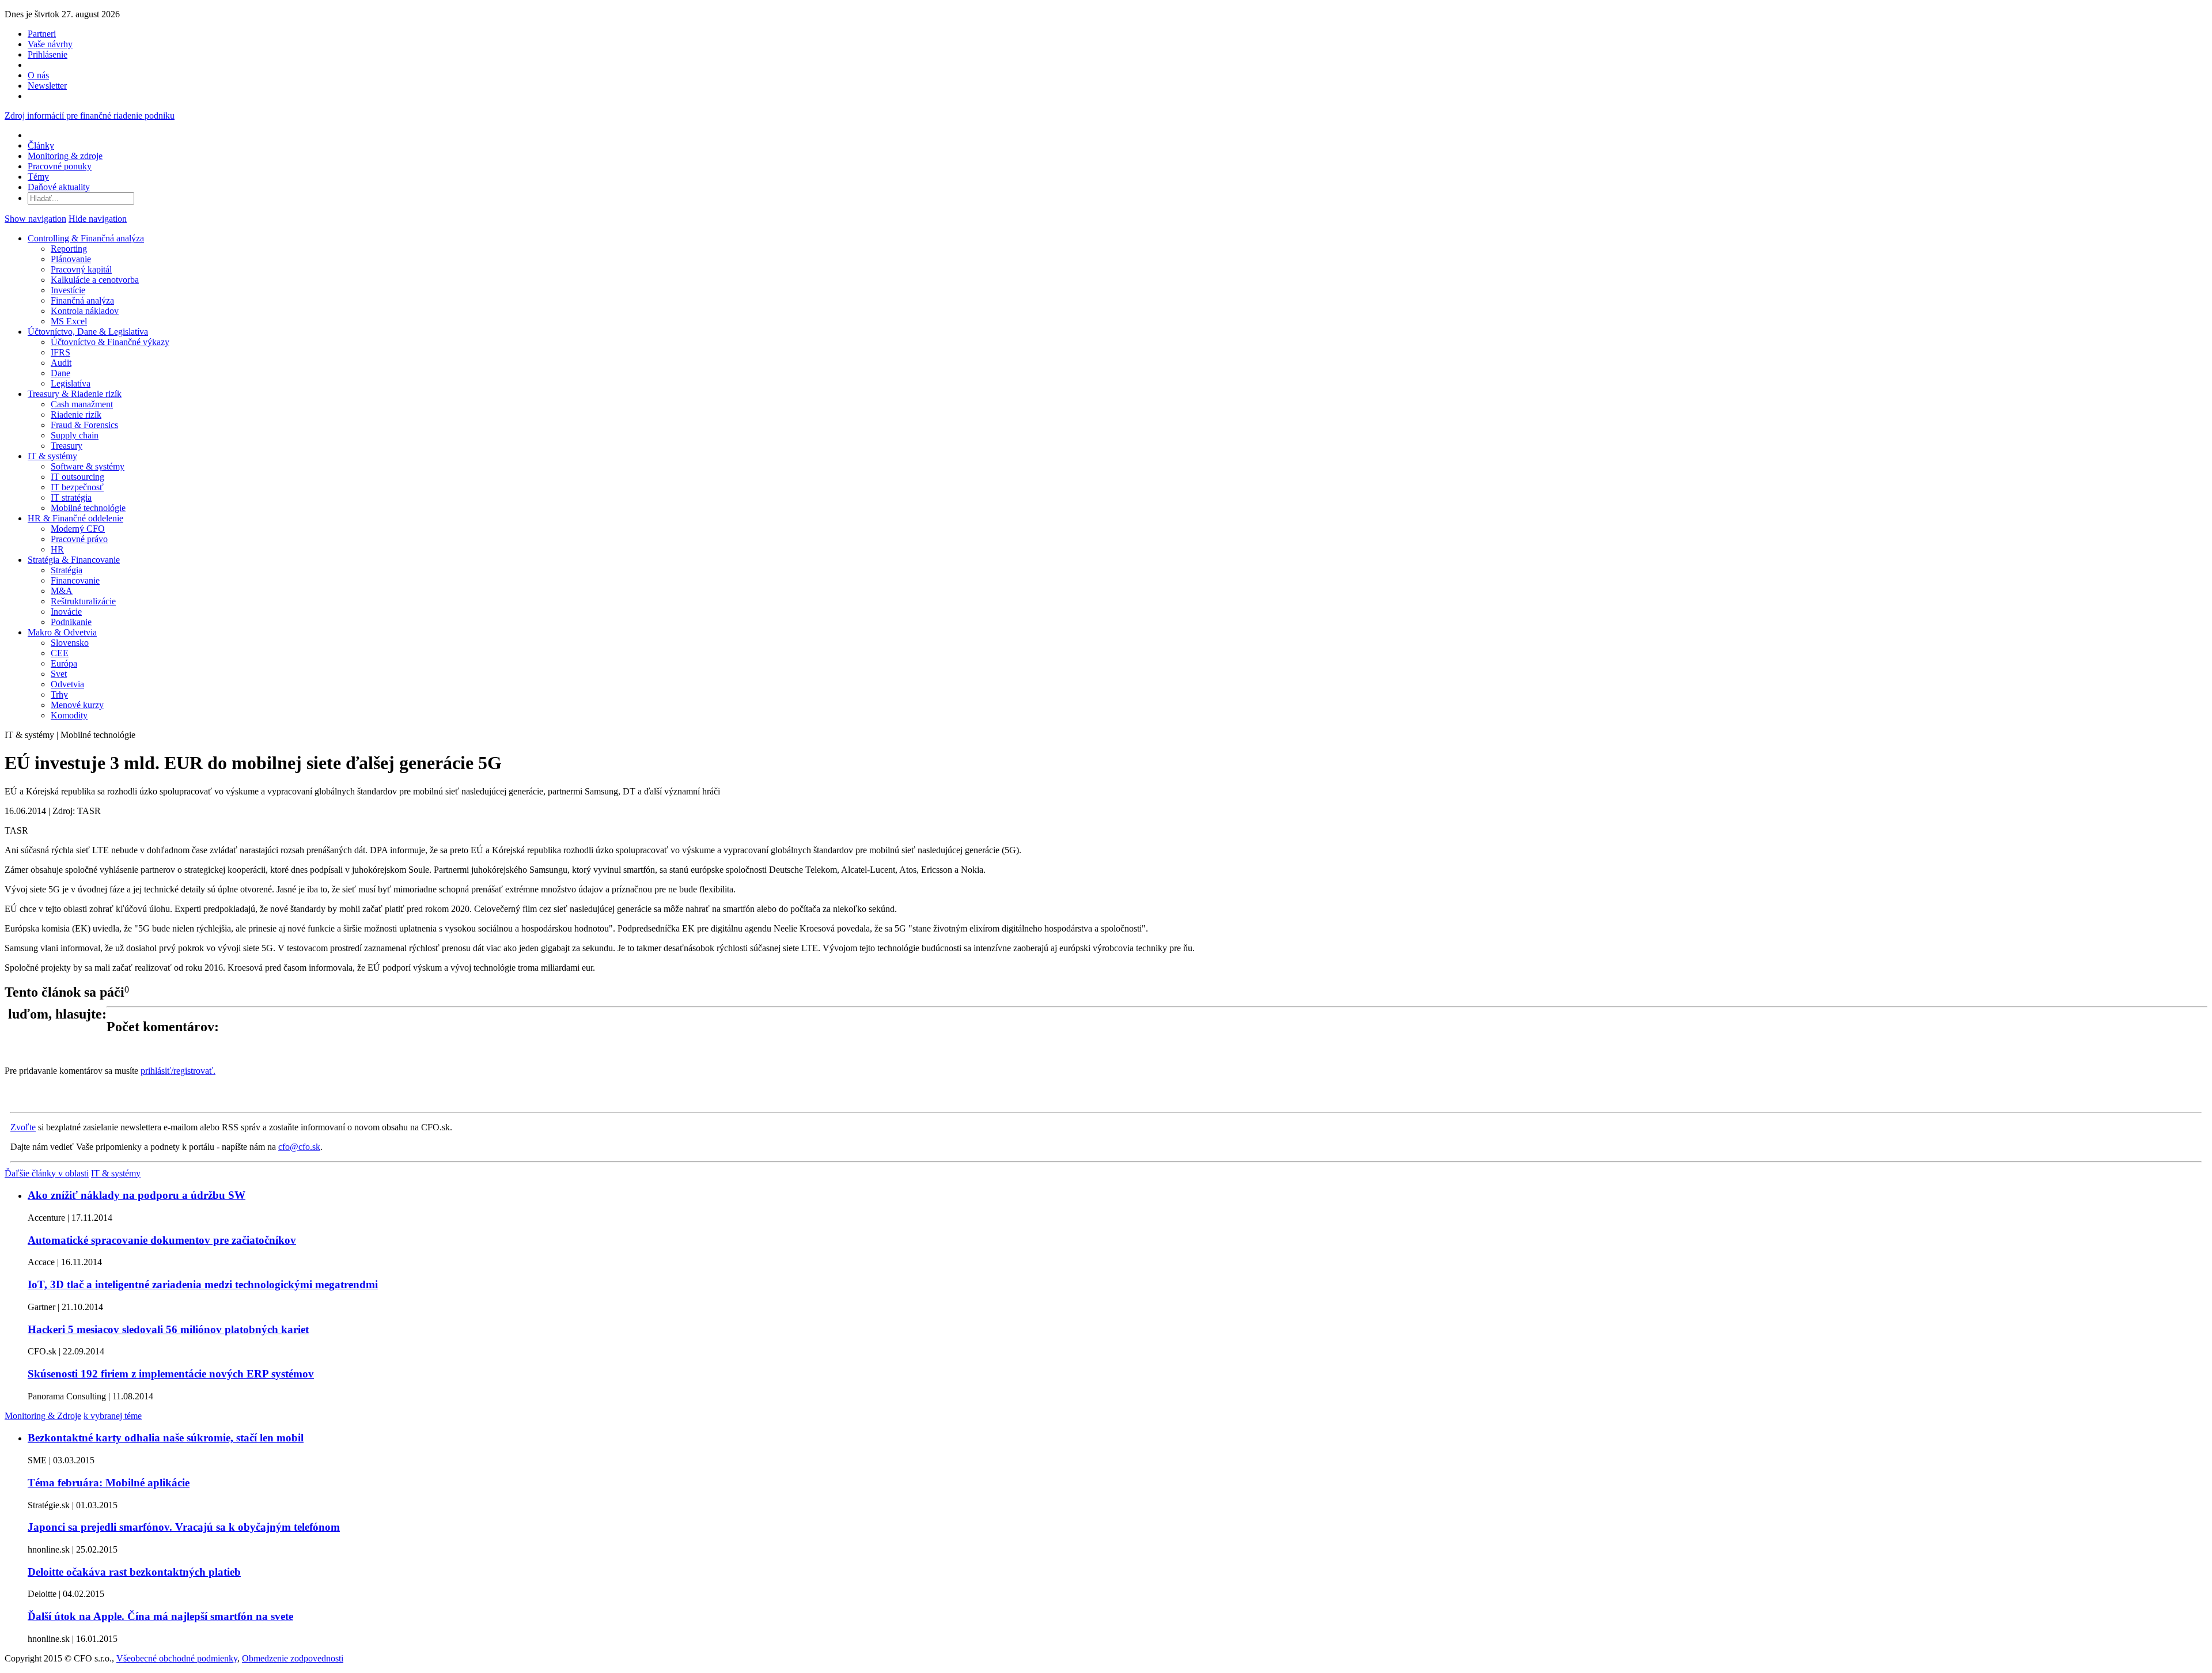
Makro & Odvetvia (62, 632)
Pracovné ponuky (60, 166)
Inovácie (66, 612)
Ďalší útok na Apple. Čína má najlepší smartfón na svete (160, 1616)
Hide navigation (98, 219)
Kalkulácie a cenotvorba (95, 280)
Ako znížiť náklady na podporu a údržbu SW (137, 1195)
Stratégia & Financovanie (74, 560)
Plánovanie (71, 259)
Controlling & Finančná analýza (86, 238)
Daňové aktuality (59, 187)
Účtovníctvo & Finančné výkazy (110, 342)
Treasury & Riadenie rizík (75, 394)
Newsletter (47, 86)
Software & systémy (88, 466)
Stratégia (67, 570)
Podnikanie (71, 622)
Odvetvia (67, 684)
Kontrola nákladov (85, 311)
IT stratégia (71, 497)
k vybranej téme (113, 1416)
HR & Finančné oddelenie (75, 518)
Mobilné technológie (88, 508)
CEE (60, 653)
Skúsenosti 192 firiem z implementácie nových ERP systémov (171, 1374)
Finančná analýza (82, 300)
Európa (64, 663)
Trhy (59, 694)
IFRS (60, 352)
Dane (60, 373)
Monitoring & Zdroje (43, 1416)
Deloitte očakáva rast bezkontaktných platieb (134, 1572)
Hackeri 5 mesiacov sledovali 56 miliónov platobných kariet (168, 1329)
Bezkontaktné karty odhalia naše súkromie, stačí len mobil (166, 1438)
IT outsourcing (77, 477)
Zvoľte (23, 1127)
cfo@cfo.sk (299, 1147)
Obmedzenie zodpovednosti (293, 1658)
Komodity (69, 715)
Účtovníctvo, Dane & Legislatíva (88, 332)
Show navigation (35, 219)
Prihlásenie (48, 54)
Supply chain (75, 435)
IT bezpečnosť (77, 487)
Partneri (42, 34)
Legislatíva (71, 383)
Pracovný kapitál (81, 269)
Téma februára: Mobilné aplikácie (109, 1483)
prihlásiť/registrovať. (178, 1071)
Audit (61, 363)
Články (41, 145)
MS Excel (69, 321)
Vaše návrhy (50, 44)
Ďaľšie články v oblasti (47, 1173)
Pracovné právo (79, 539)
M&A (62, 591)
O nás (38, 75)
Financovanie (75, 580)
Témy (38, 177)
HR (57, 549)
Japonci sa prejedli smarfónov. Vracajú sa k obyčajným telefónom (184, 1527)
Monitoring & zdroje (65, 156)
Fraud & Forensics (84, 425)
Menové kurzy (77, 705)
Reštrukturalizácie (83, 601)
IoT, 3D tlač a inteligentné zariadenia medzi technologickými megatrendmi (203, 1284)
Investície (68, 290)
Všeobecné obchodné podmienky (177, 1658)
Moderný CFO (78, 529)
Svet (59, 674)
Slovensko (70, 643)
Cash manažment (82, 404)
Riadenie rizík (76, 415)
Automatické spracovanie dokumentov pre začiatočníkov (162, 1240)
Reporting (69, 249)
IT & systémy (52, 456)
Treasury (67, 446)
